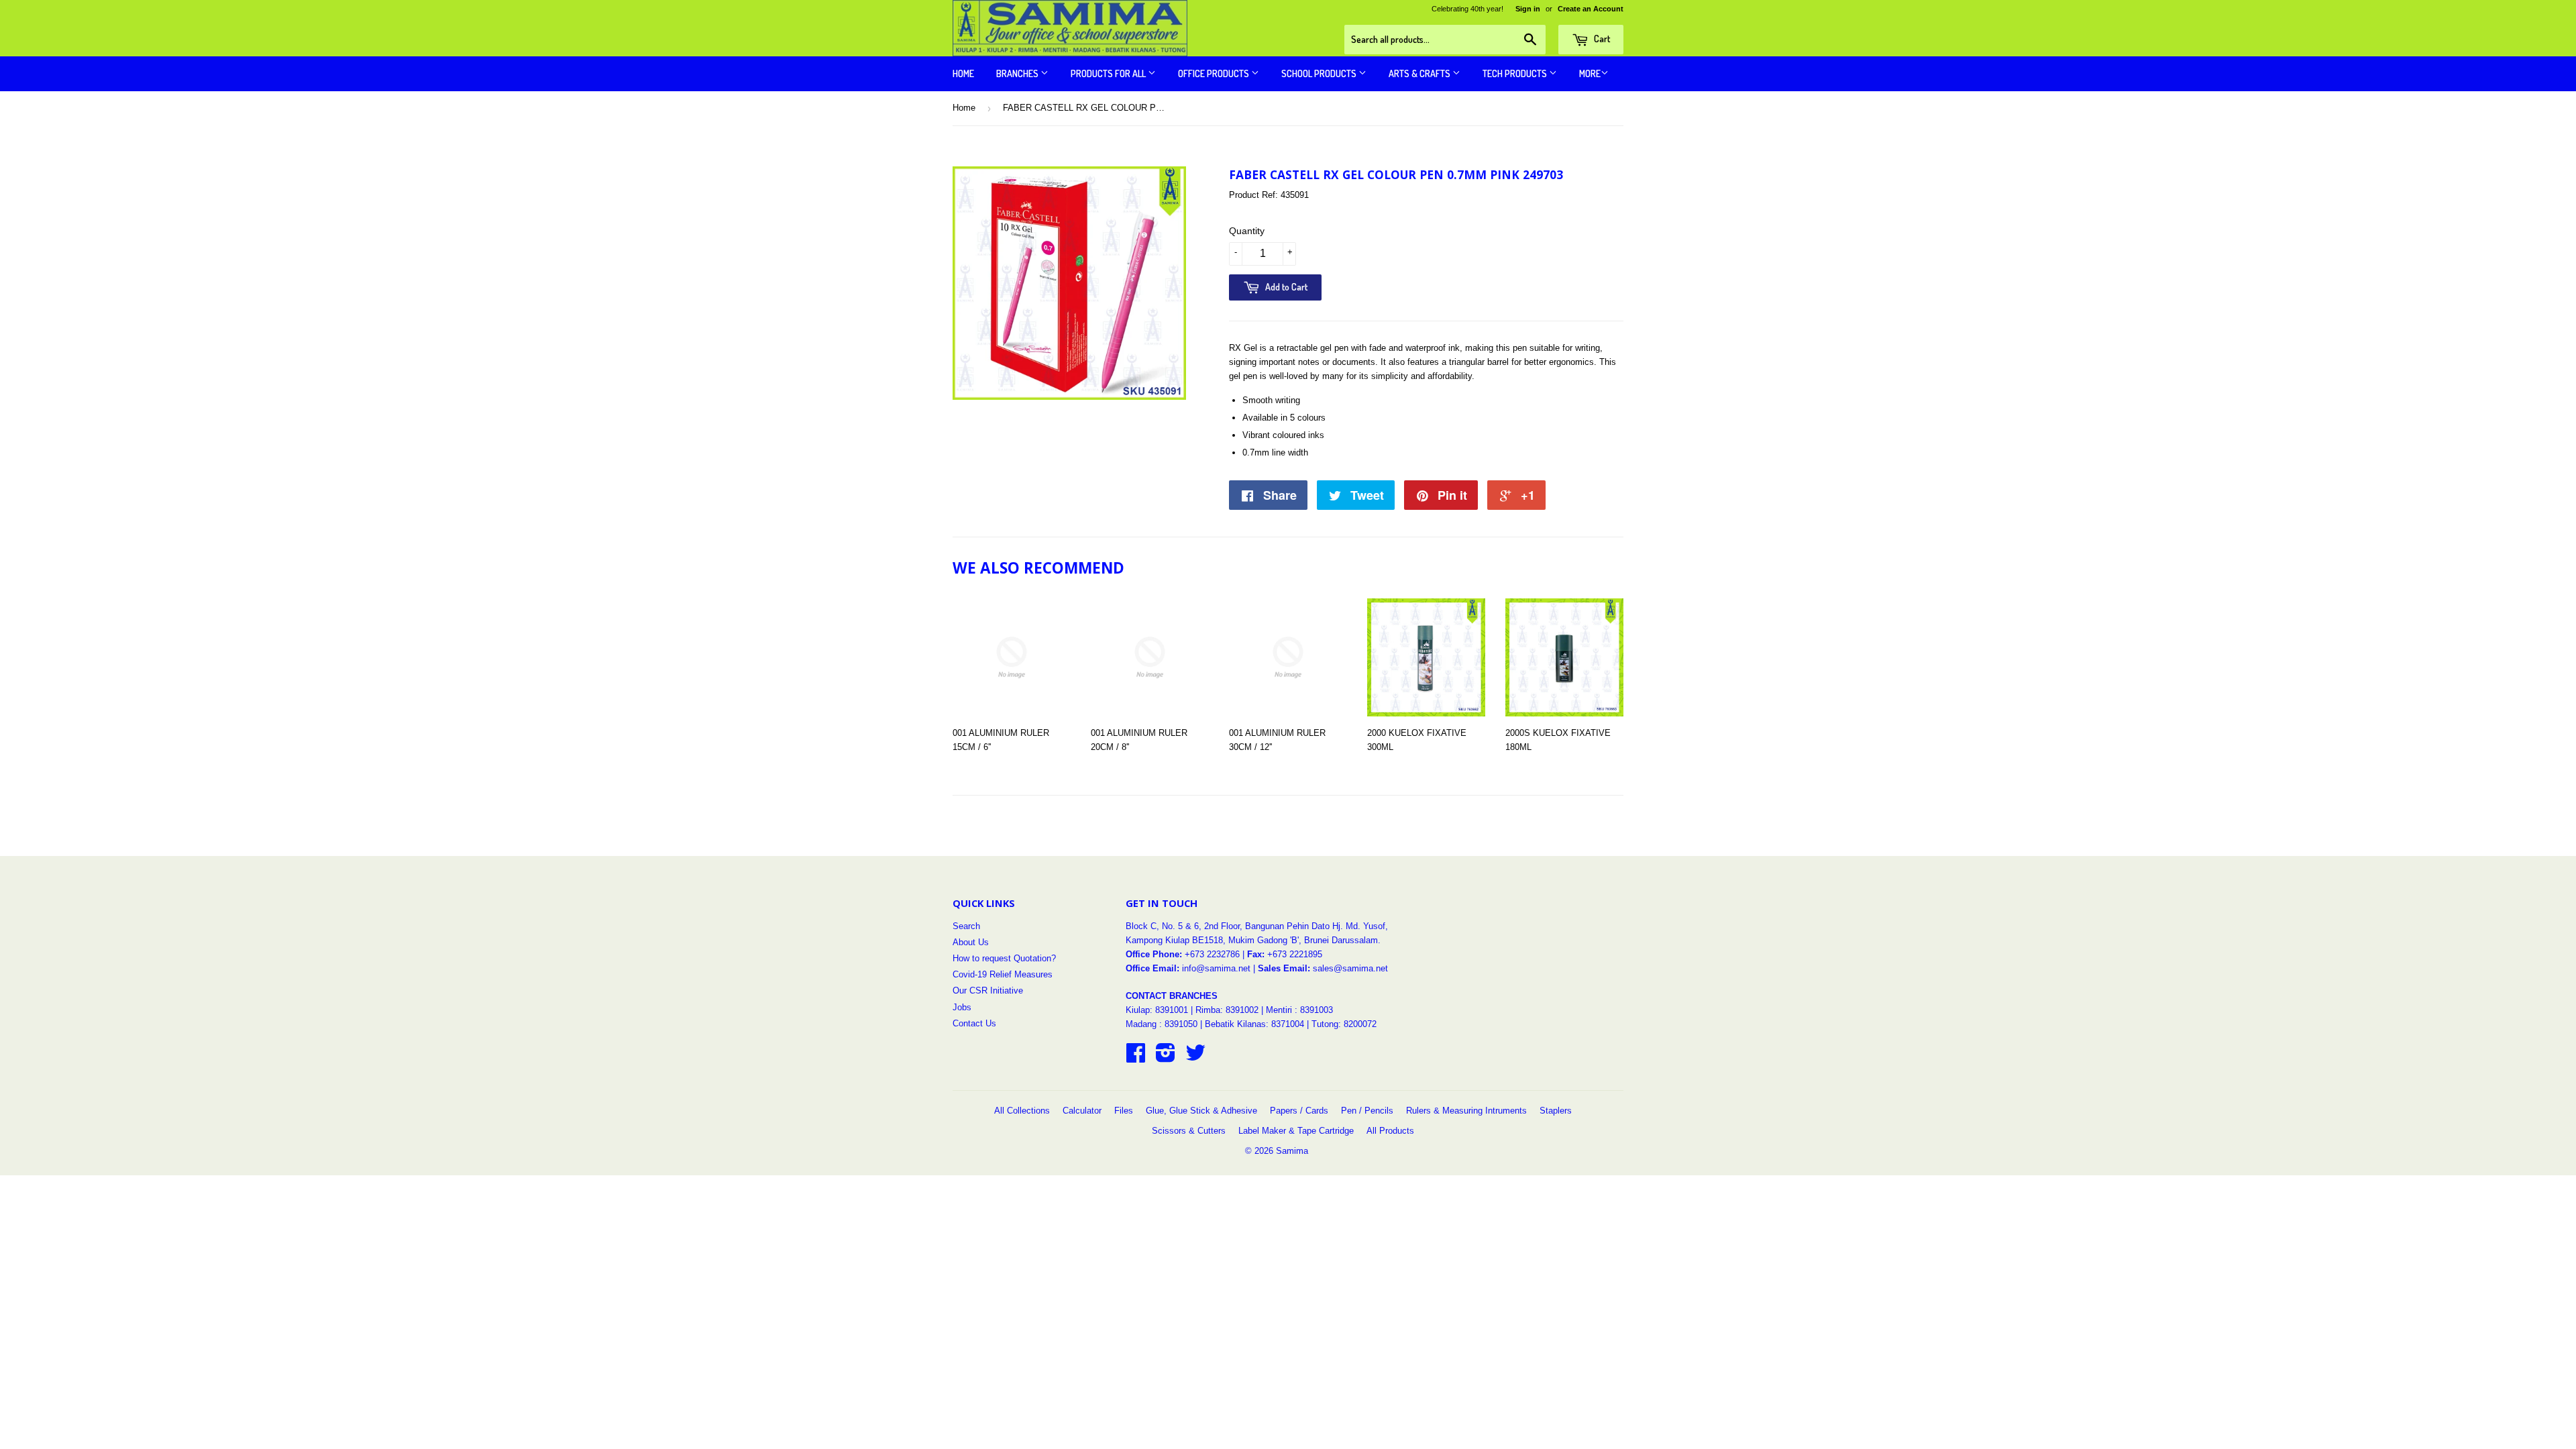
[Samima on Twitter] (1195, 1058)
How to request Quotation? (1004, 958)
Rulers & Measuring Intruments (1466, 1111)
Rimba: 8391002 (1227, 1010)
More (1590, 73)
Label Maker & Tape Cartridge (1296, 1131)
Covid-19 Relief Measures (1003, 974)
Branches (1018, 73)
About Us (971, 942)
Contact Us (974, 1023)
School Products (1320, 73)
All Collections (1022, 1111)
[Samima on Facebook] (1136, 1058)
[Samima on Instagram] (1166, 1058)
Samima (1292, 1151)
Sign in (1528, 9)
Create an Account (1591, 9)
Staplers (1556, 1111)
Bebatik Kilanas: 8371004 (1256, 1024)
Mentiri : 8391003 (1299, 1010)
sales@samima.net (1350, 968)
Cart (1601, 39)
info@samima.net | (1220, 968)
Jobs (962, 1007)
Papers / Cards (1299, 1111)
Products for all (1109, 73)
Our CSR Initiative (988, 990)
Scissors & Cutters (1189, 1131)
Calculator (1082, 1111)
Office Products (1215, 73)
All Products (1390, 1131)
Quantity (1247, 231)
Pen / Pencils (1367, 1111)
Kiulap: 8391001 (1158, 1010)
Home (963, 73)
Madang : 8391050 (1162, 1024)
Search (966, 926)
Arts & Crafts (1420, 73)
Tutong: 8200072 (1344, 1024)
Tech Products (1516, 73)
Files (1124, 1111)
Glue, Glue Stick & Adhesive (1201, 1111)
